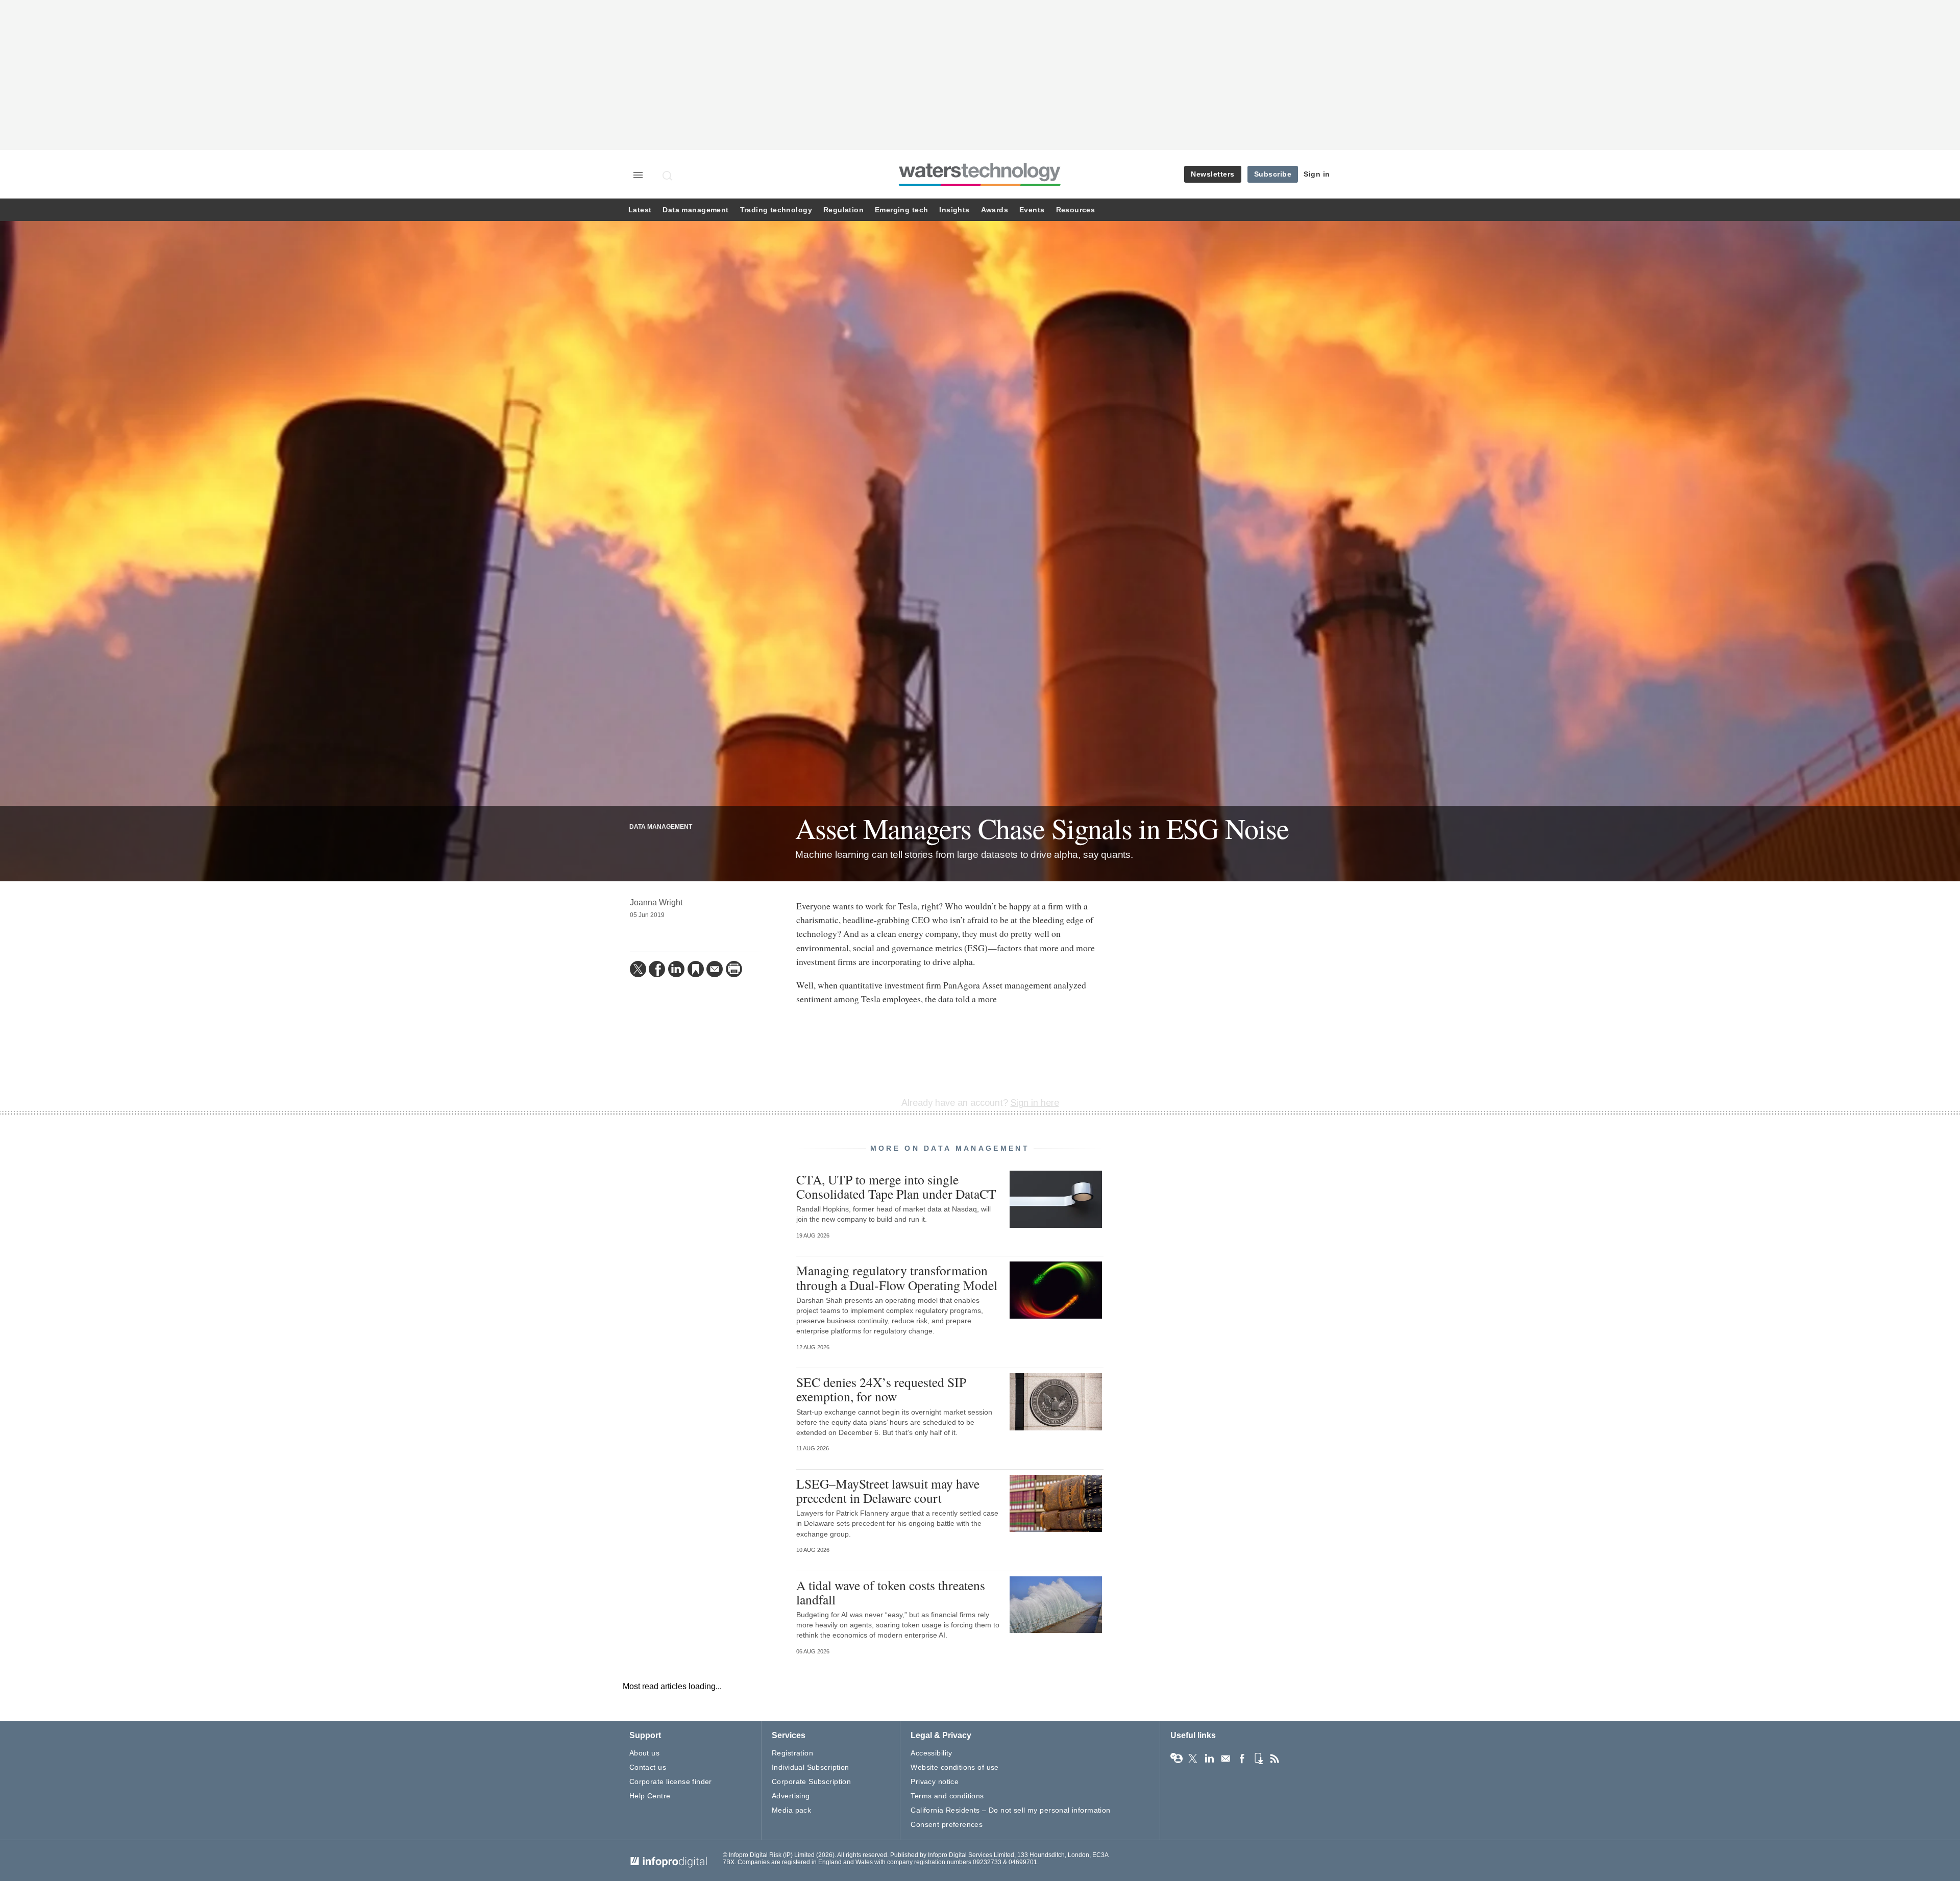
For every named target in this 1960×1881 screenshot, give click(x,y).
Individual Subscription (811, 1767)
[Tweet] (638, 969)
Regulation (843, 210)
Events (1032, 210)
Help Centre (650, 1796)
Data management (695, 210)
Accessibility (931, 1753)
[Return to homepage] (980, 185)
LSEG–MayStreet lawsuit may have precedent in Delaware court (888, 1491)
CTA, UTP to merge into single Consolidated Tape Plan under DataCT (896, 1186)
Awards (995, 210)
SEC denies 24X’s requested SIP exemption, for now (881, 1389)
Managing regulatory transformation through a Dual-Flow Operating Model (897, 1277)
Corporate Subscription (811, 1781)
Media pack (791, 1810)
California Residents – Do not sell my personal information (1010, 1810)
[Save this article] (696, 969)
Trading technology (776, 210)
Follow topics (1177, 1759)
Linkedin (1209, 1759)
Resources (1076, 210)
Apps (1258, 1759)
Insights (954, 210)
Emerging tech (901, 210)
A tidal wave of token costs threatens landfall (891, 1592)
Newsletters (1213, 174)
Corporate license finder (671, 1781)
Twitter (1193, 1759)
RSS (1275, 1759)
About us (644, 1753)
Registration (792, 1753)
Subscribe (1273, 174)
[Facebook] (657, 969)
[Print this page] (734, 969)
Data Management (661, 827)
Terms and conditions (947, 1796)
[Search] (668, 176)
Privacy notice (935, 1781)
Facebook (1242, 1759)
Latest (640, 210)
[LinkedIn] (676, 969)
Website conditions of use (955, 1767)
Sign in (1317, 174)
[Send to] (715, 969)
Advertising (791, 1796)
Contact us (648, 1767)
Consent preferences (947, 1824)
